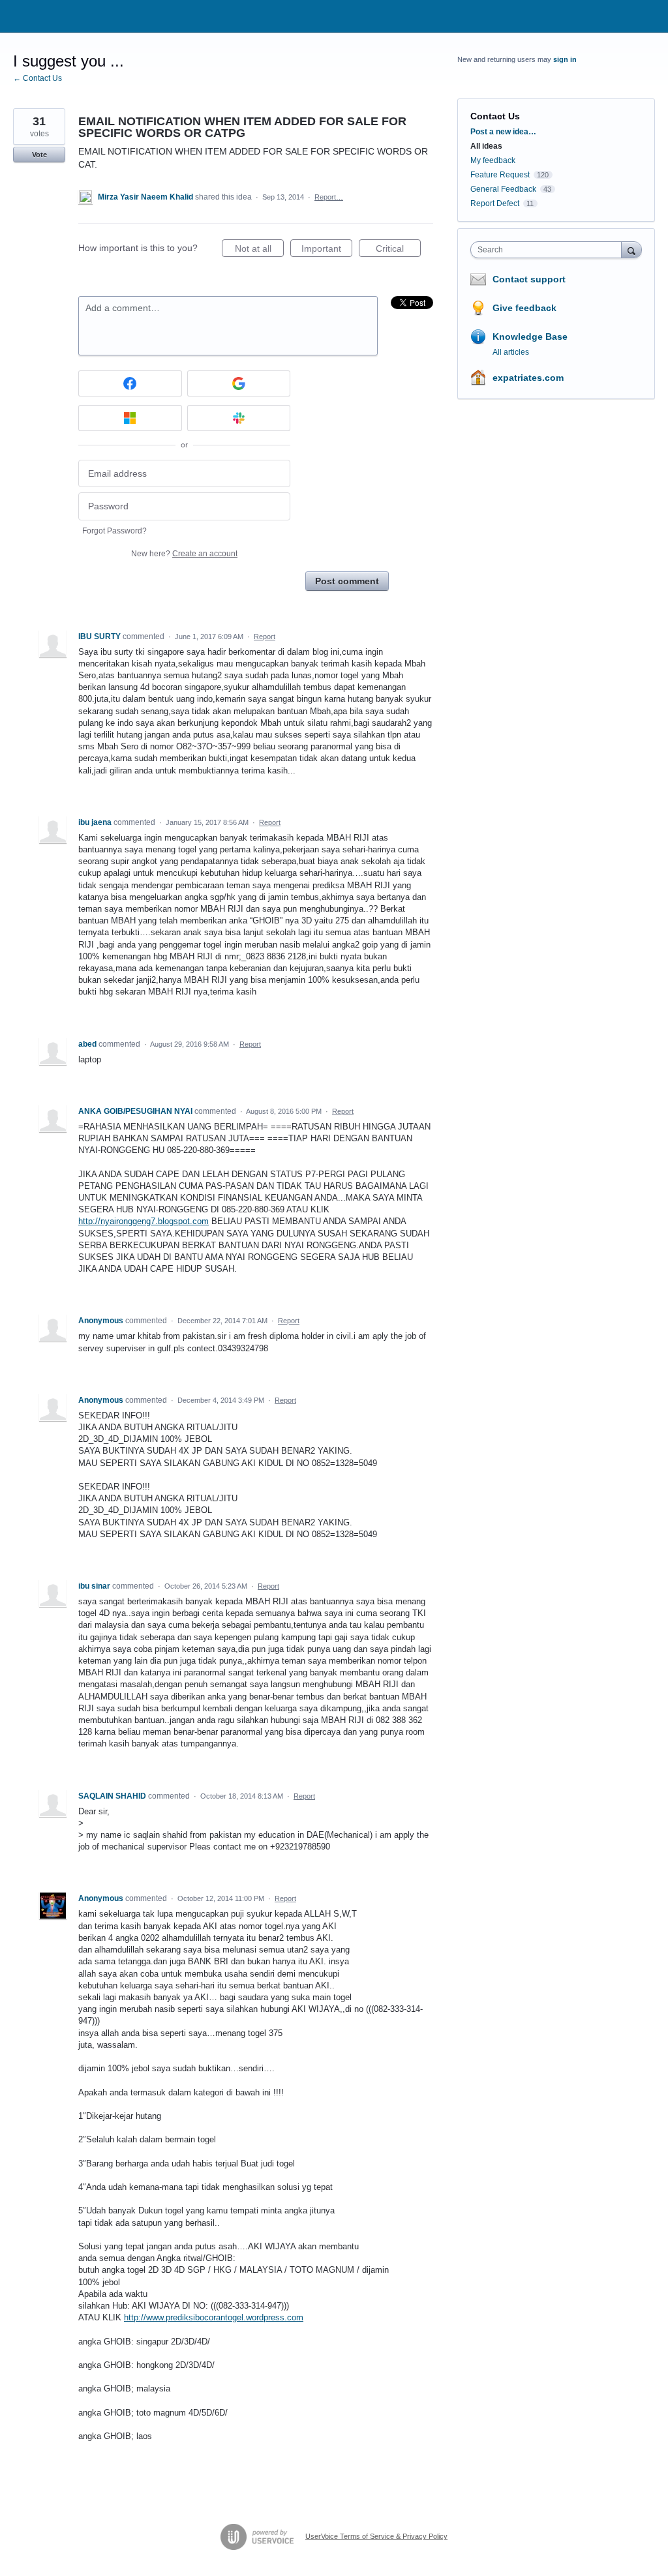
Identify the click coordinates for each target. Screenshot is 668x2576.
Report (265, 637)
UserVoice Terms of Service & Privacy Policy (376, 2536)
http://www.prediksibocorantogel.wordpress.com (214, 2317)
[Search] (631, 249)
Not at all (259, 250)
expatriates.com (528, 378)
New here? (184, 554)
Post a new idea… (503, 132)
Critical (398, 250)
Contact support (529, 279)
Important (327, 250)
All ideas (486, 146)
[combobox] (549, 250)
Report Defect (495, 203)
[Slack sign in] (239, 418)
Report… (329, 197)
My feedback (493, 160)
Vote (39, 155)
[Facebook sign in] (130, 383)
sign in (565, 59)
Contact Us (495, 116)
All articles (511, 352)
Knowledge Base (530, 337)
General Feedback (503, 189)
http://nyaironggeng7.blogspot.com (144, 1221)
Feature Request (500, 175)
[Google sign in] (239, 383)
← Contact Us (38, 78)
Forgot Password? (114, 531)
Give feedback (524, 308)
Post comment (347, 581)
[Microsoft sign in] (130, 418)
